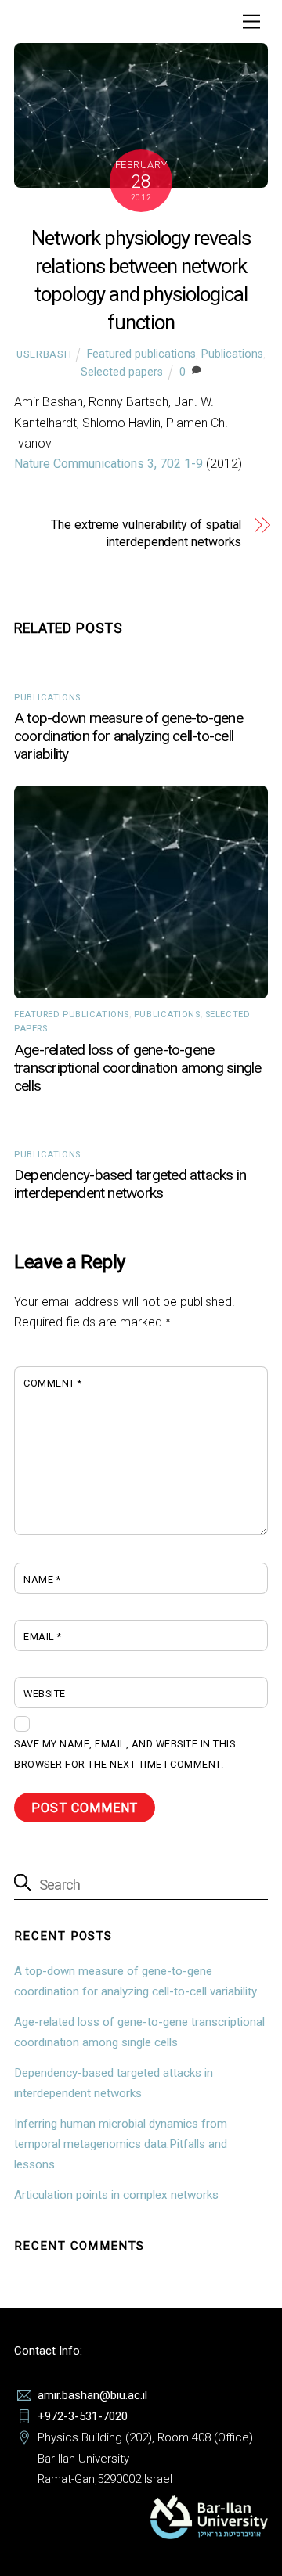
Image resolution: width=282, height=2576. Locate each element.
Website (45, 1694)
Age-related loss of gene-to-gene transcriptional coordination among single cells (138, 1068)
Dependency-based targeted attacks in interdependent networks (130, 1184)
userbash (44, 354)
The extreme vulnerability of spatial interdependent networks (146, 533)
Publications (232, 354)
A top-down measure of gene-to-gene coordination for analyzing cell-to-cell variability (128, 736)
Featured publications (141, 354)
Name (42, 1579)
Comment (53, 1383)
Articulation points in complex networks (116, 2195)
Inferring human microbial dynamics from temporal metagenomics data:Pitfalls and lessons (121, 2144)
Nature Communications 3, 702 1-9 (108, 464)
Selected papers (122, 372)
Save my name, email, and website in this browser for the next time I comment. (125, 1754)
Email (43, 1637)
